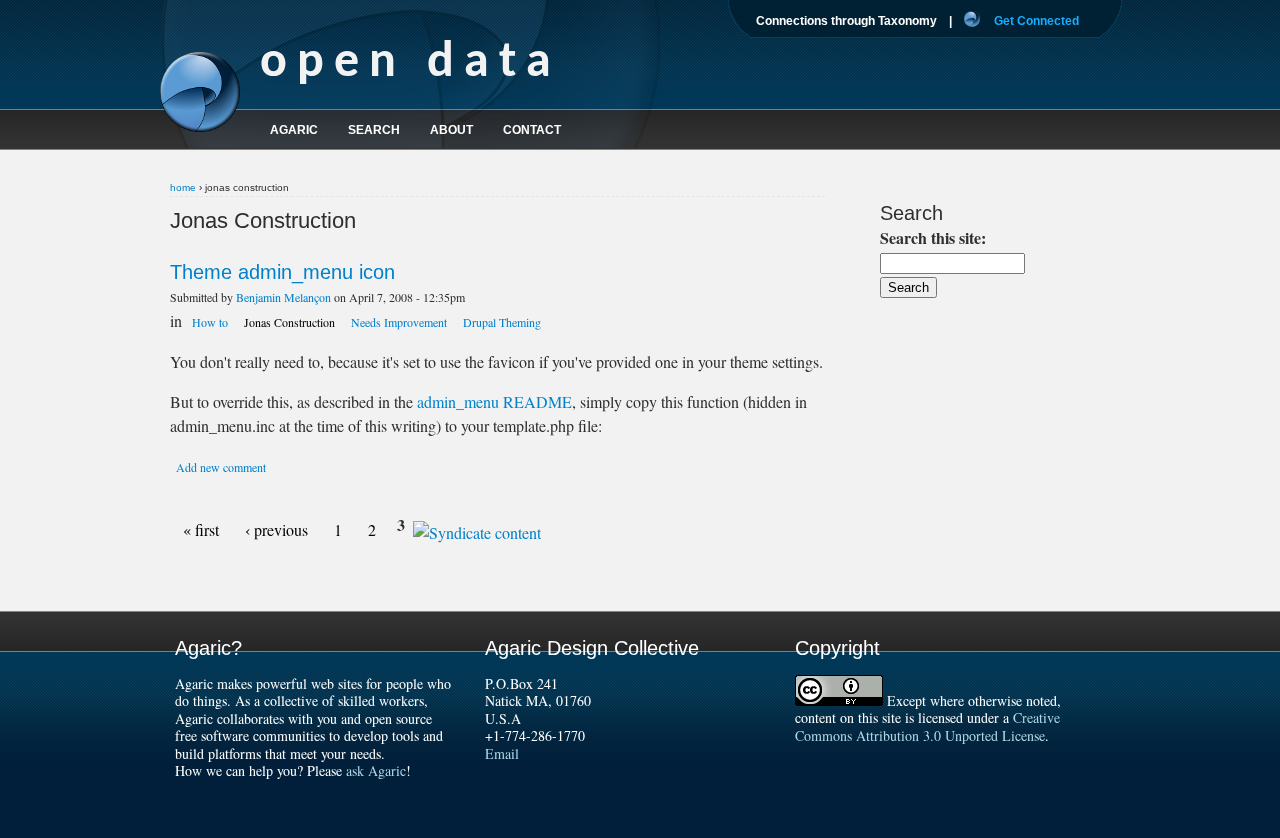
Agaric (294, 130)
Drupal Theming (502, 322)
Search (374, 130)
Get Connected (1036, 21)
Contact (532, 130)
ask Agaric (376, 770)
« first (201, 529)
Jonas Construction (289, 322)
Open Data (410, 63)
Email (502, 753)
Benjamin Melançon (283, 297)
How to (210, 322)
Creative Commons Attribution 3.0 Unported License (927, 726)
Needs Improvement (399, 322)
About (451, 130)
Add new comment (221, 467)
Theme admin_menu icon (282, 272)
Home (183, 187)
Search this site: (933, 237)
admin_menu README (494, 401)
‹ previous (276, 529)
